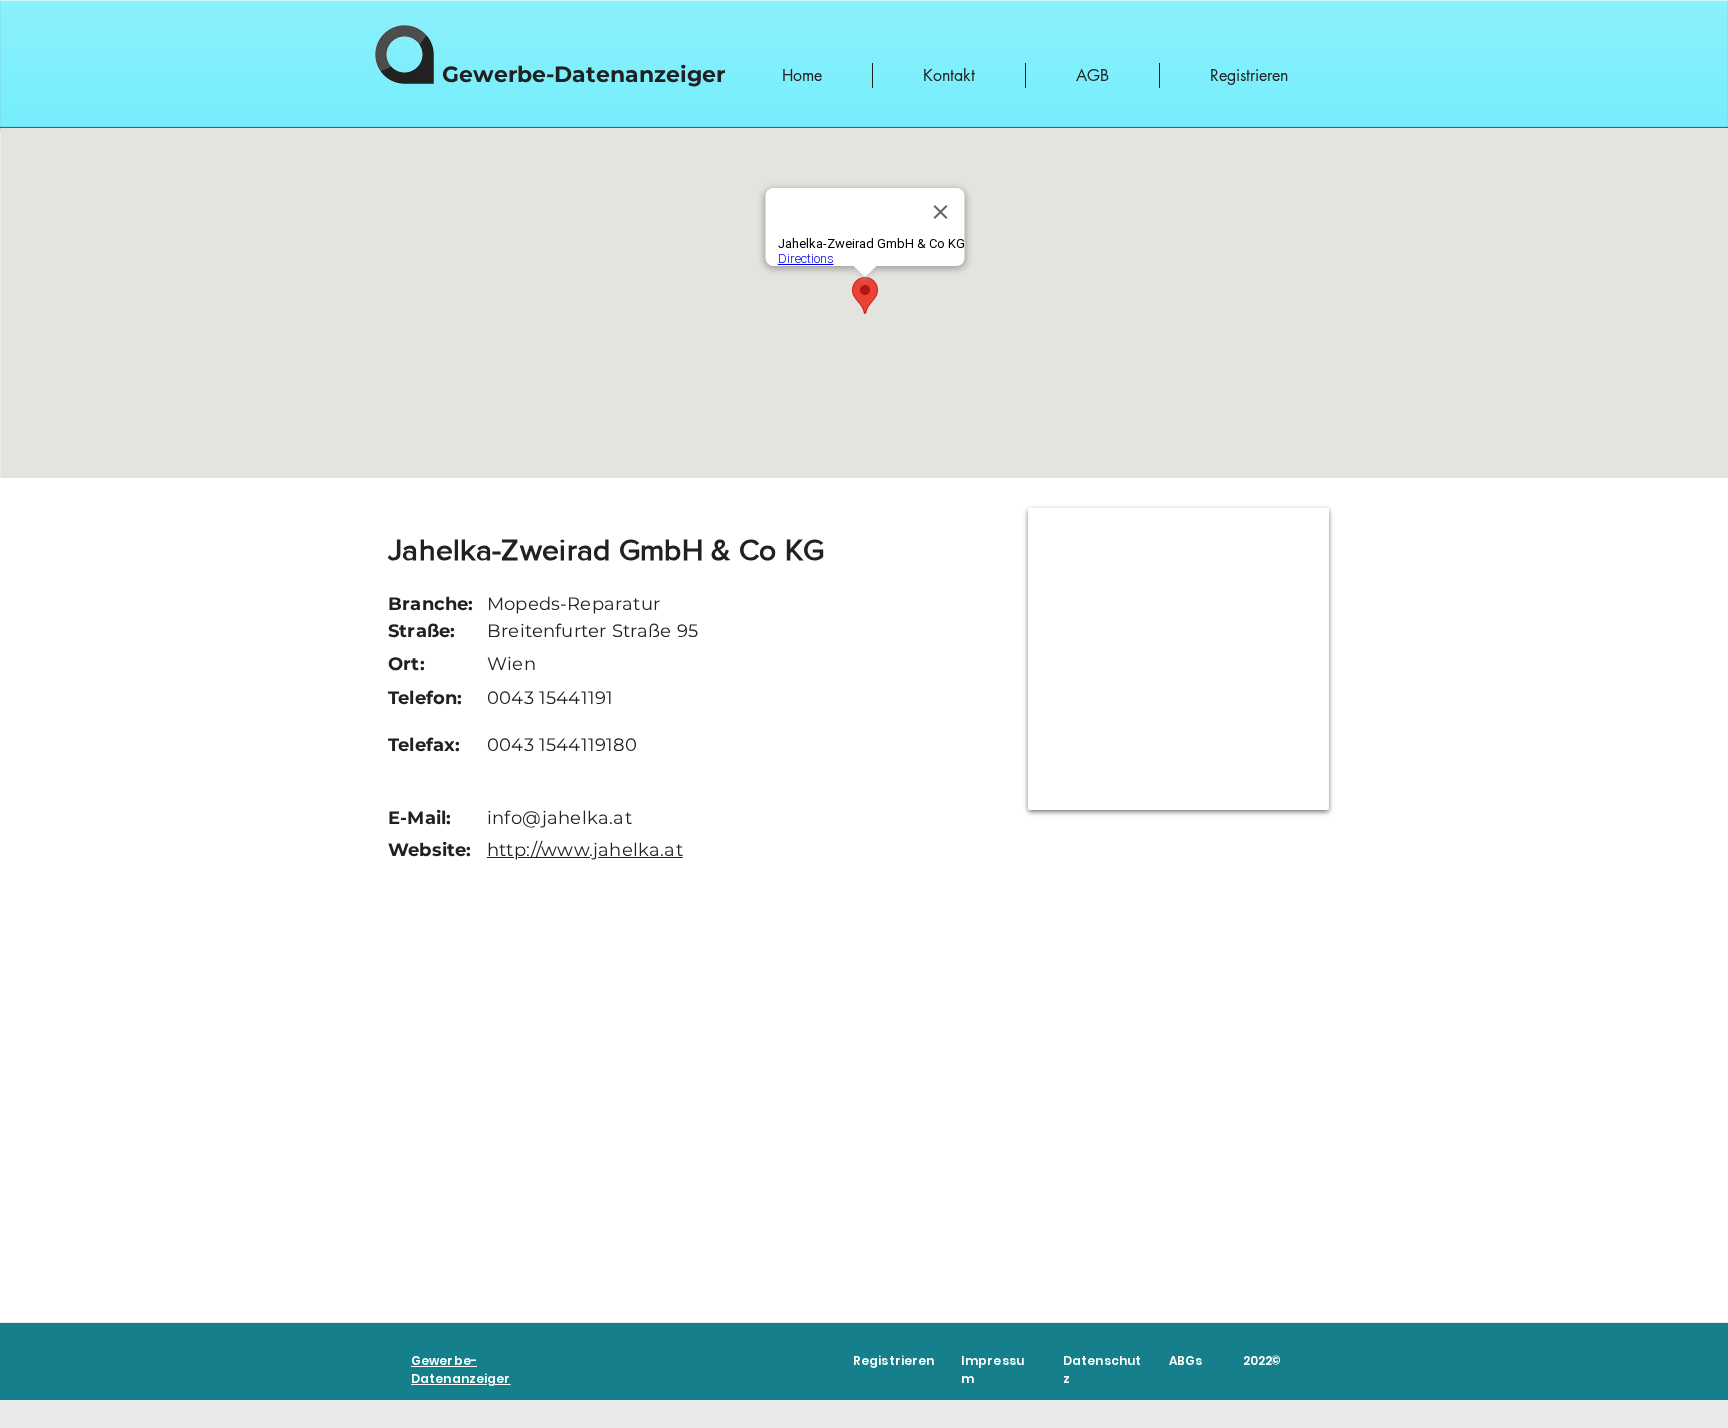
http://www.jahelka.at (585, 850)
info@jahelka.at (559, 818)
